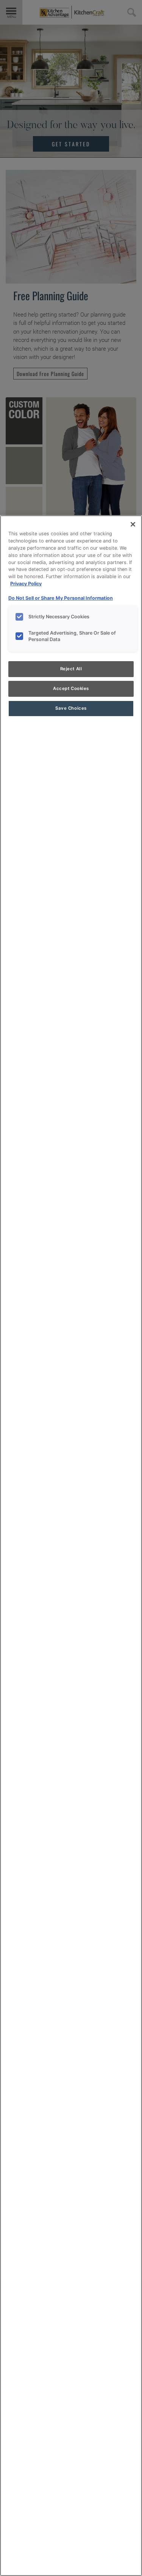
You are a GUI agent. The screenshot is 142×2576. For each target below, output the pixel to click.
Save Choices (71, 708)
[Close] (133, 524)
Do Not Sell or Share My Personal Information (61, 598)
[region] (71, 1546)
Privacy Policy (26, 584)
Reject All (71, 669)
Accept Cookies (71, 688)
